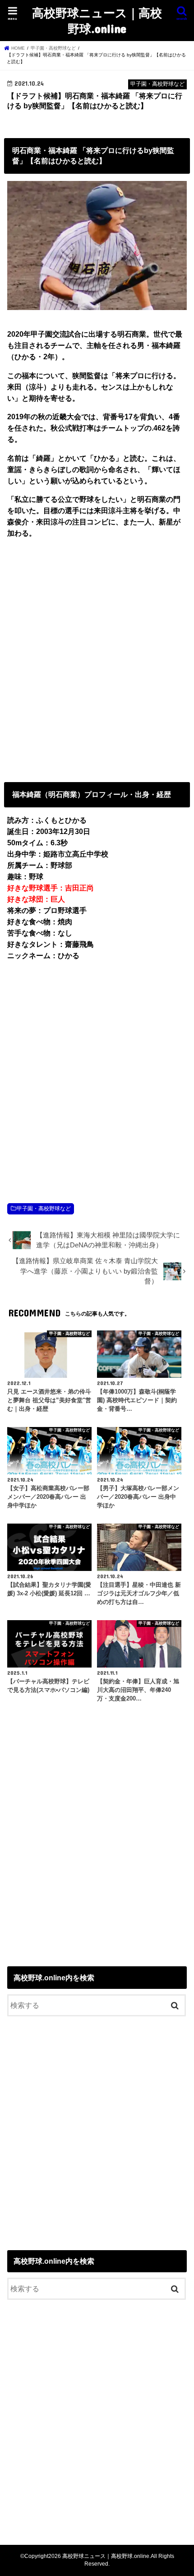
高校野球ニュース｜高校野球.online (97, 20)
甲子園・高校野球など (44, 1209)
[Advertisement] (97, 658)
